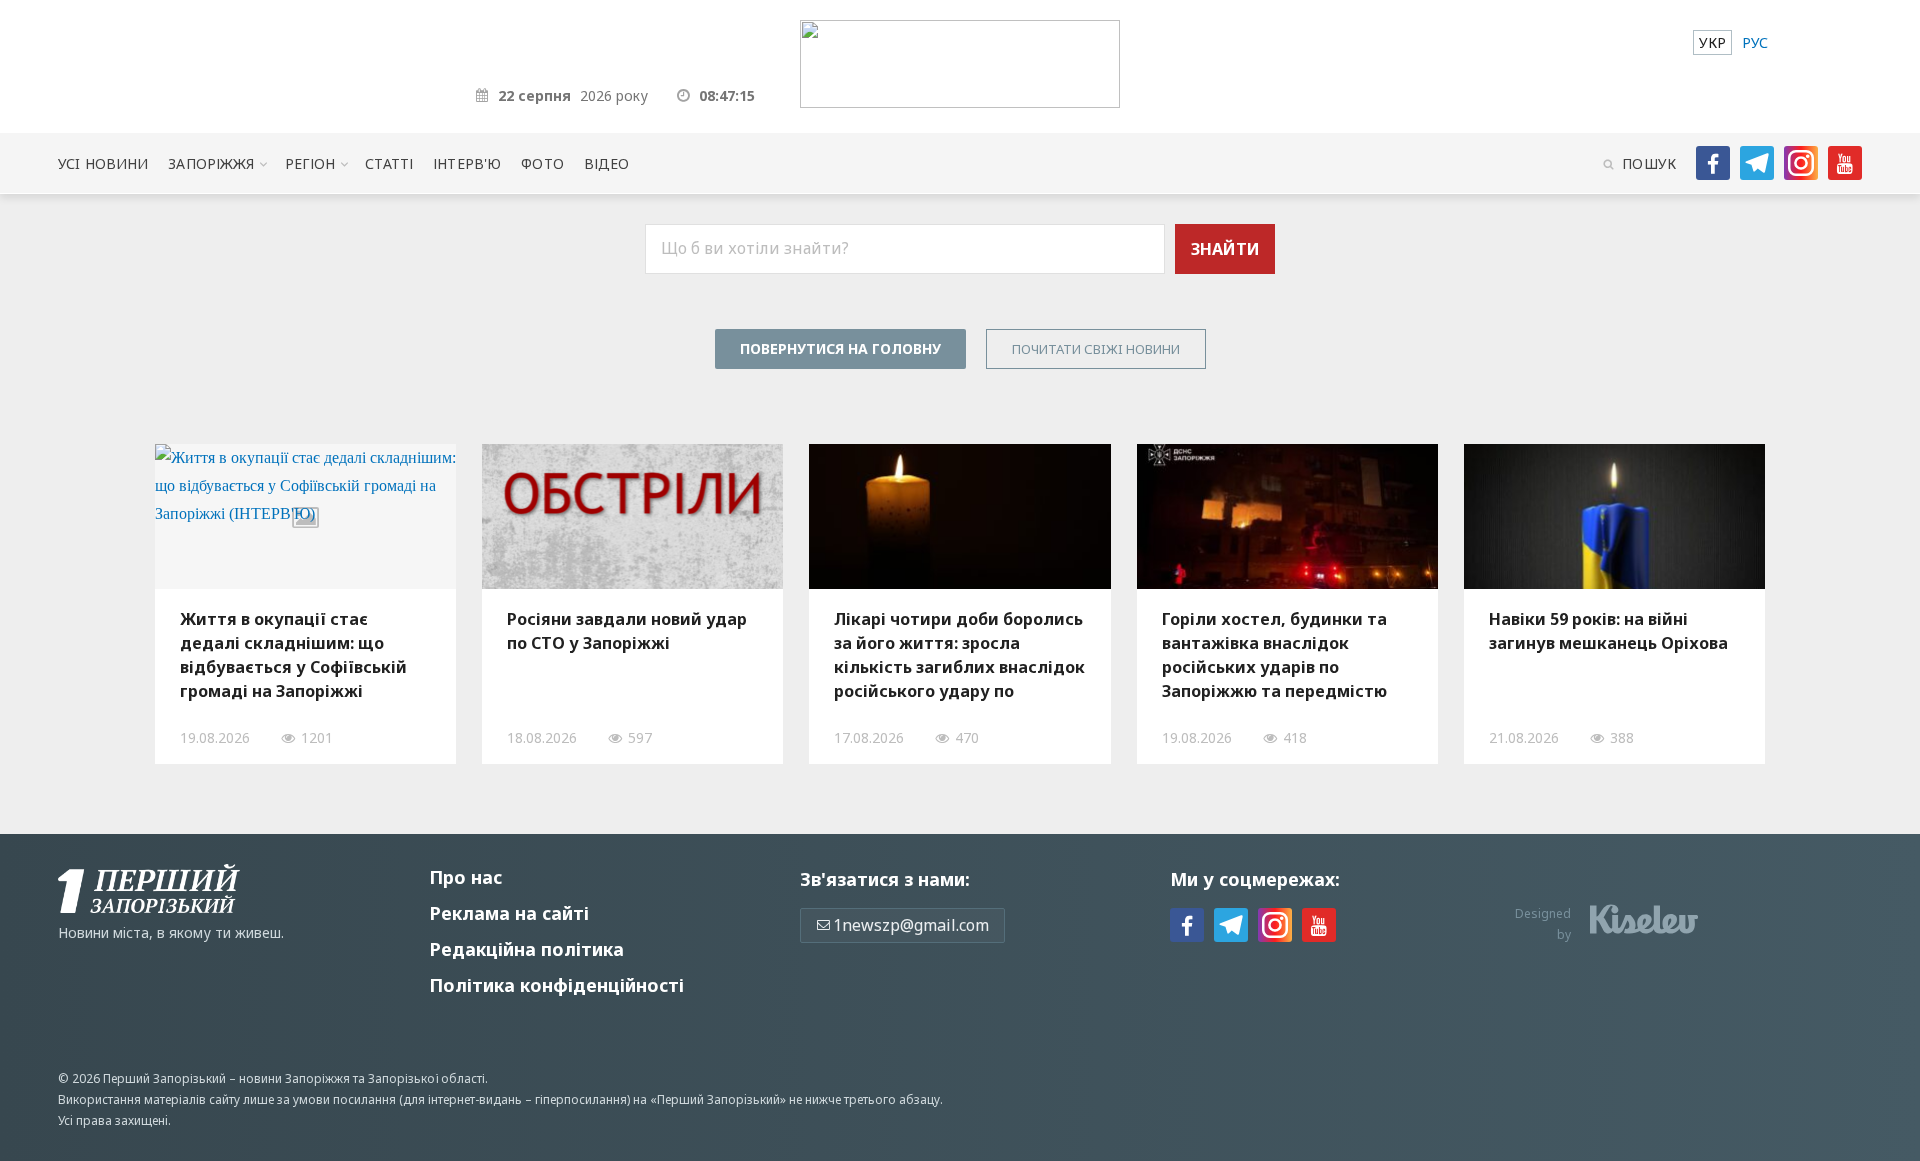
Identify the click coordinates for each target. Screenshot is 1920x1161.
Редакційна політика (526, 949)
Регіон (310, 163)
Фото (542, 163)
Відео (607, 163)
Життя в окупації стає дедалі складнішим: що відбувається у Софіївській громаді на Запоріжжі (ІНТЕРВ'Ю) (293, 655)
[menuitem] (1712, 42)
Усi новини (103, 163)
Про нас (465, 877)
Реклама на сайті (509, 913)
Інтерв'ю (467, 163)
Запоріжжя (211, 163)
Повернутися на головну (840, 348)
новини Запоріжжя (294, 1078)
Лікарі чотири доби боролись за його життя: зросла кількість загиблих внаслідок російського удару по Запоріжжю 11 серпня (959, 655)
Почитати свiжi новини (1096, 349)
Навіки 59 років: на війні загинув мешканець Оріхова (1608, 631)
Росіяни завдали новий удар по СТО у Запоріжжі (627, 631)
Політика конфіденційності (556, 985)
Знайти (1225, 249)
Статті (389, 163)
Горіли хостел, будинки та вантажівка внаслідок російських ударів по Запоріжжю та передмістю (1274, 655)
